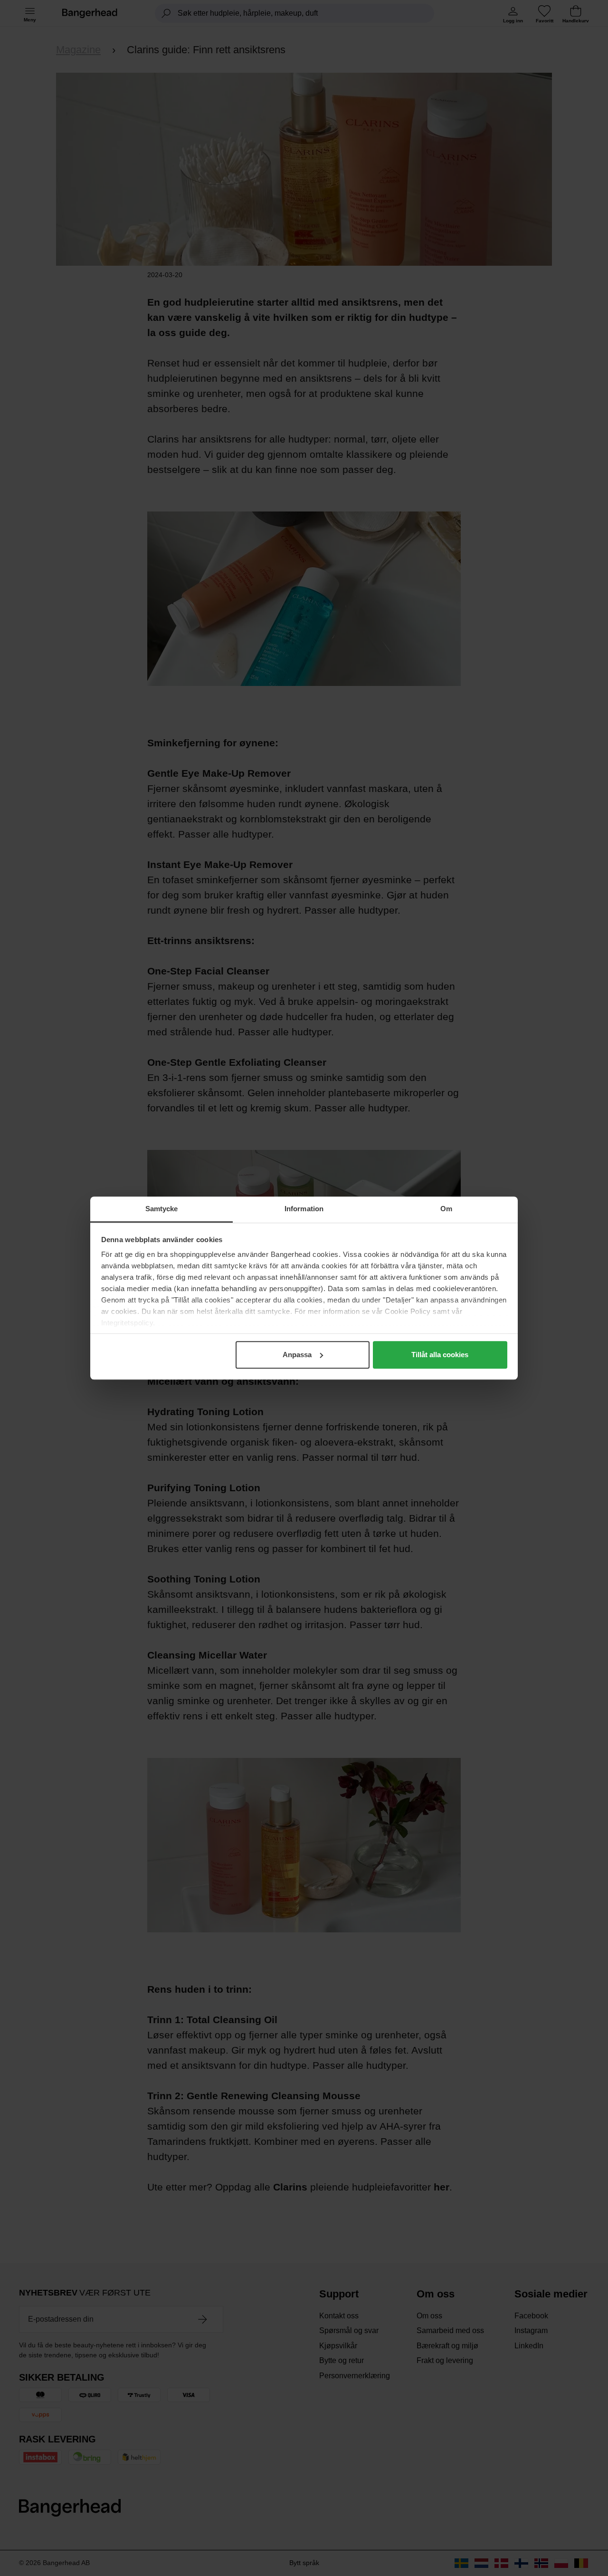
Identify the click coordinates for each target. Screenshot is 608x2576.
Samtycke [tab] (162, 1209)
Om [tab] (446, 1209)
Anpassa (297, 1355)
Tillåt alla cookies (440, 1355)
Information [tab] (304, 1209)
